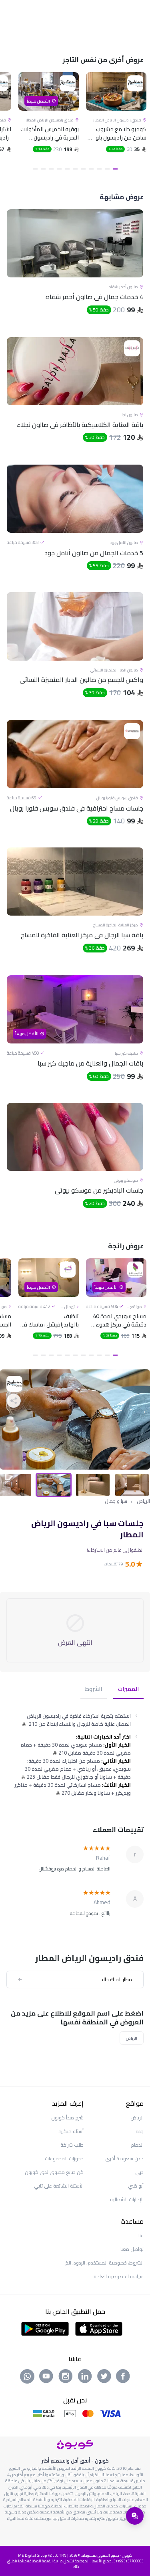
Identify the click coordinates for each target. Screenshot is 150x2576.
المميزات (128, 1689)
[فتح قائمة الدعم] (135, 2516)
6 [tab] (75, 169)
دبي (139, 2172)
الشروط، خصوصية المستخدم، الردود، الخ (104, 2263)
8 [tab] (59, 169)
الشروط (94, 1689)
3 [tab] (99, 169)
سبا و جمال (116, 1501)
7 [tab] (67, 169)
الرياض (143, 1501)
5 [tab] (83, 169)
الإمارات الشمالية (127, 2199)
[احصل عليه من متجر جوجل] (45, 2328)
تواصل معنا (132, 2249)
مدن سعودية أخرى (124, 2158)
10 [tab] (43, 169)
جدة (140, 2131)
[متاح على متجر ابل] (99, 2328)
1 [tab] (115, 169)
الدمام (137, 2145)
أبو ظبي (136, 2186)
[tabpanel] (116, 123)
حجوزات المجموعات (64, 2158)
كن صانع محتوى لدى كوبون (54, 2172)
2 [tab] (107, 169)
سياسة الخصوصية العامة (119, 2276)
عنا (141, 2235)
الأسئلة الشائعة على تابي (59, 2186)
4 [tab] (91, 169)
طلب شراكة (72, 2145)
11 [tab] (35, 169)
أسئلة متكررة (71, 2131)
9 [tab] (51, 169)
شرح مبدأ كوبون (67, 2118)
